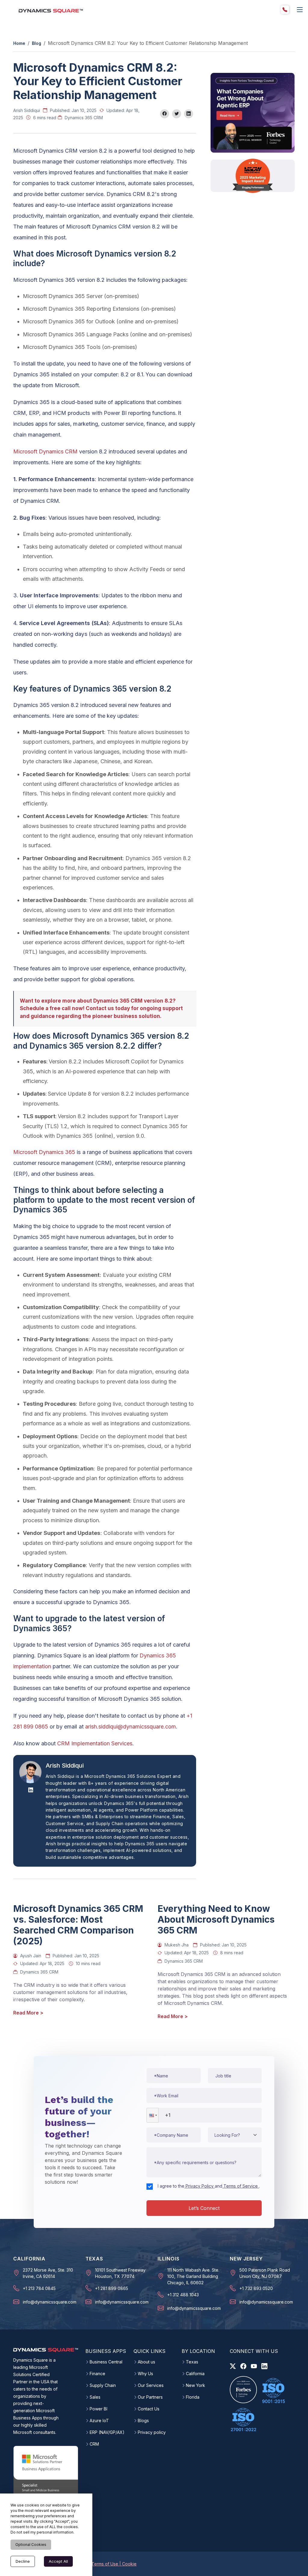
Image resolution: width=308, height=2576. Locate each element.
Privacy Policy (200, 2186)
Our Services (151, 2385)
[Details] (300, 10)
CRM (94, 2444)
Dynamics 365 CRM (84, 118)
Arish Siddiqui (27, 110)
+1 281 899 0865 (112, 2288)
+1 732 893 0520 (256, 2288)
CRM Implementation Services (95, 1743)
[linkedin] (264, 2366)
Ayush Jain (31, 1956)
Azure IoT (99, 2421)
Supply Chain (103, 2385)
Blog (37, 43)
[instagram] (254, 2366)
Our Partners (150, 2397)
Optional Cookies (31, 2545)
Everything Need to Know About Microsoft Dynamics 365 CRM (216, 1919)
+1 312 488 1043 (183, 2295)
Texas (192, 2362)
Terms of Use (105, 2564)
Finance (97, 2374)
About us (146, 2362)
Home (19, 43)
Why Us (145, 2374)
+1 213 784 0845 (39, 2288)
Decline (23, 2561)
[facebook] (243, 2366)
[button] (152, 2115)
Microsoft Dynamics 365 (44, 1152)
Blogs (143, 2421)
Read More (28, 2013)
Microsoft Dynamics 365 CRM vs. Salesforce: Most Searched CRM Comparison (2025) (78, 1925)
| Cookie (128, 2564)
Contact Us (149, 2409)
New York (196, 2385)
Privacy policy (152, 2432)
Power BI (99, 2409)
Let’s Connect (204, 2208)
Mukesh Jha (177, 1945)
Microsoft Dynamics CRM (45, 451)
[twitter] (233, 2366)
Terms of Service (241, 2186)
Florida (193, 2397)
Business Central (106, 2362)
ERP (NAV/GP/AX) (107, 2432)
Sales (95, 2397)
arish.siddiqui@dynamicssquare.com (131, 1727)
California (195, 2374)
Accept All (58, 2561)
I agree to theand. (209, 2186)
